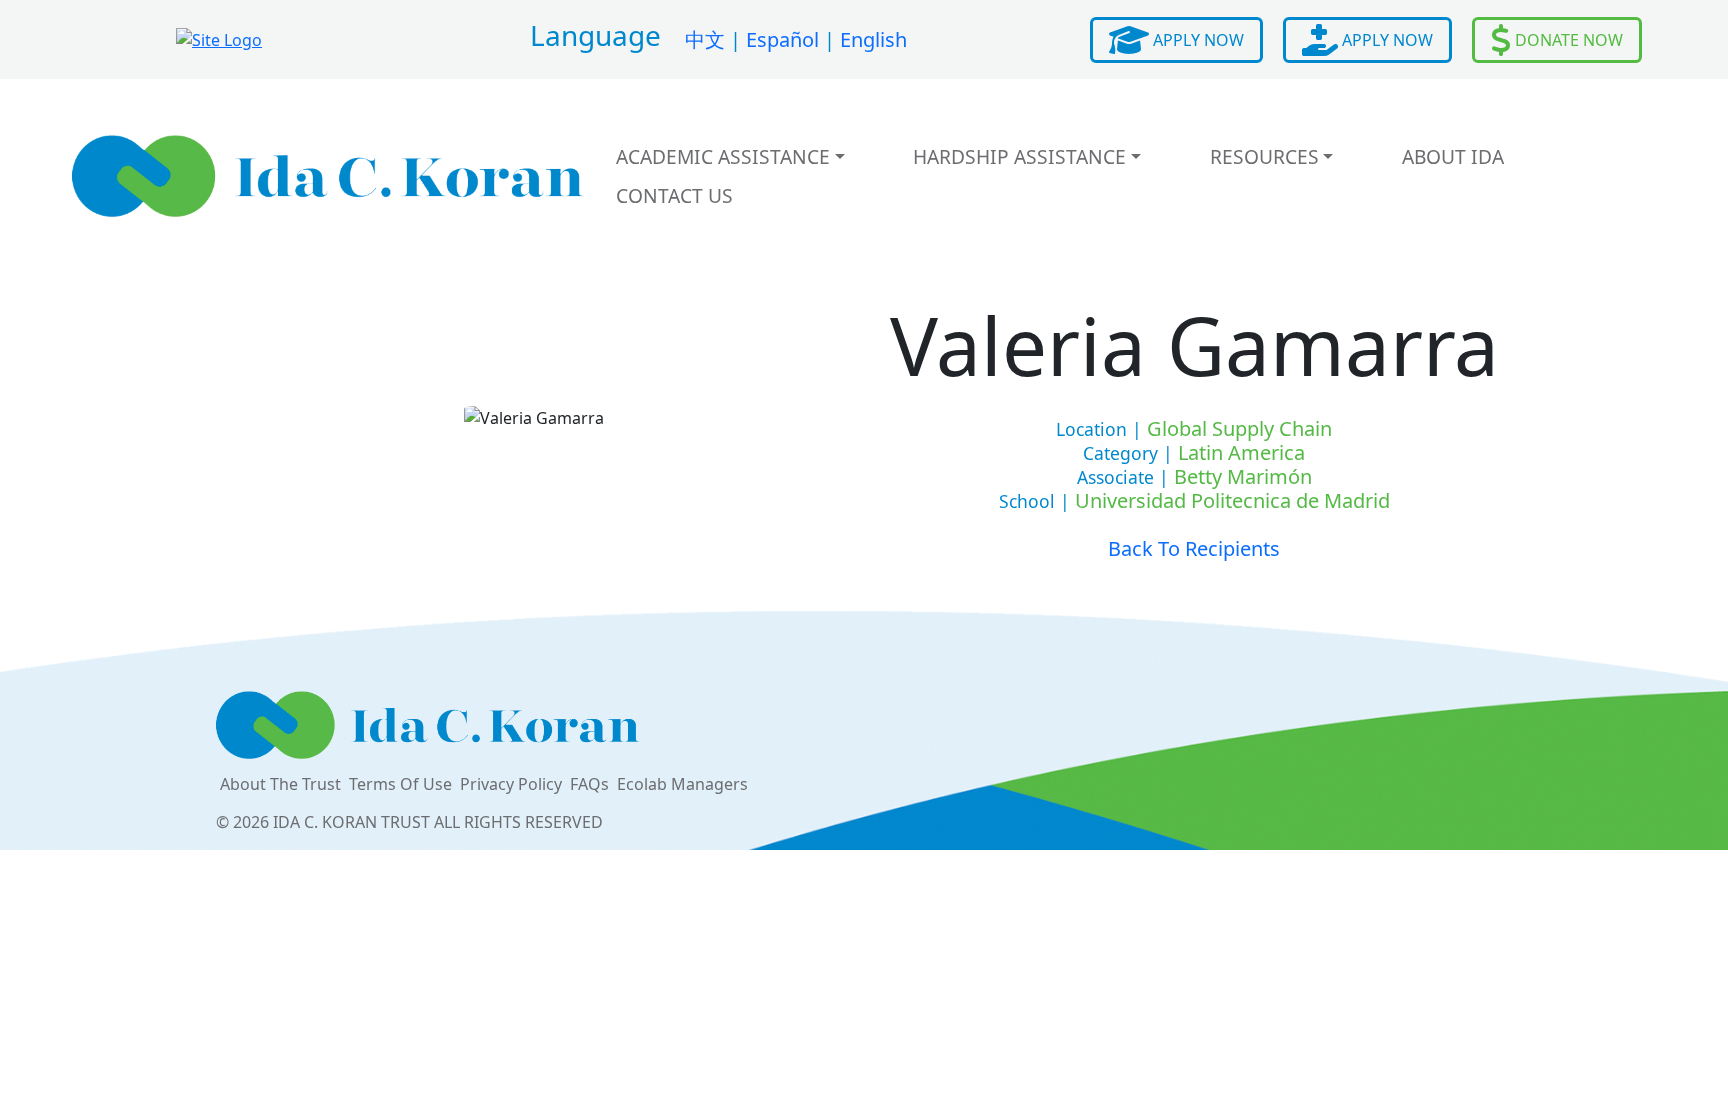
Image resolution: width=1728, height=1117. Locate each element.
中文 (705, 39)
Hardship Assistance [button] (1019, 156)
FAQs (589, 784)
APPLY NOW (1196, 40)
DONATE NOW (1567, 40)
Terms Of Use (400, 784)
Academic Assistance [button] (723, 156)
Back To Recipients (1194, 548)
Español (782, 39)
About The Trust (280, 784)
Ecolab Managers (682, 784)
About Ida (1453, 156)
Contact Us (674, 195)
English (873, 39)
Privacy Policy (511, 784)
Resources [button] (1264, 156)
